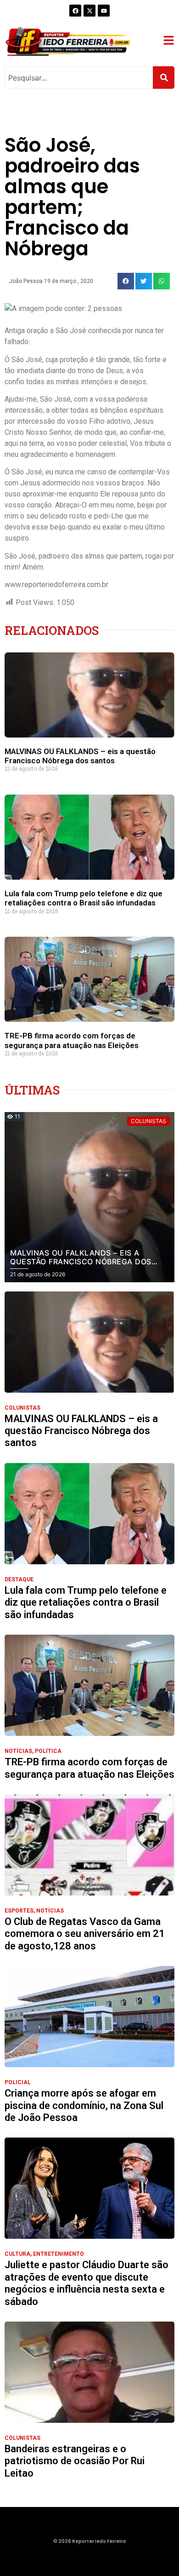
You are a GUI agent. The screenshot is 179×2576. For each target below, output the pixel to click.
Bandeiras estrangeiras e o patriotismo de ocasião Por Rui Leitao (75, 2461)
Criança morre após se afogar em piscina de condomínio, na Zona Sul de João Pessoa (84, 2105)
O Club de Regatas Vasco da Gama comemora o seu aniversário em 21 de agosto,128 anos (85, 1934)
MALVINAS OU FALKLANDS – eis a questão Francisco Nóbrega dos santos (80, 756)
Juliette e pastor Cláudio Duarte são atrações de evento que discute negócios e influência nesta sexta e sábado (87, 2283)
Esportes (19, 1911)
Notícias (18, 1751)
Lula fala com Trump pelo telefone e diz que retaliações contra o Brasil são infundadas (84, 898)
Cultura (17, 2254)
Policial (18, 2082)
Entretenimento (59, 2254)
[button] (126, 281)
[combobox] (79, 78)
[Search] (164, 78)
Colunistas (22, 1408)
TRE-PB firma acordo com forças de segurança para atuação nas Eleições (72, 1040)
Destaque (19, 1579)
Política (48, 1751)
